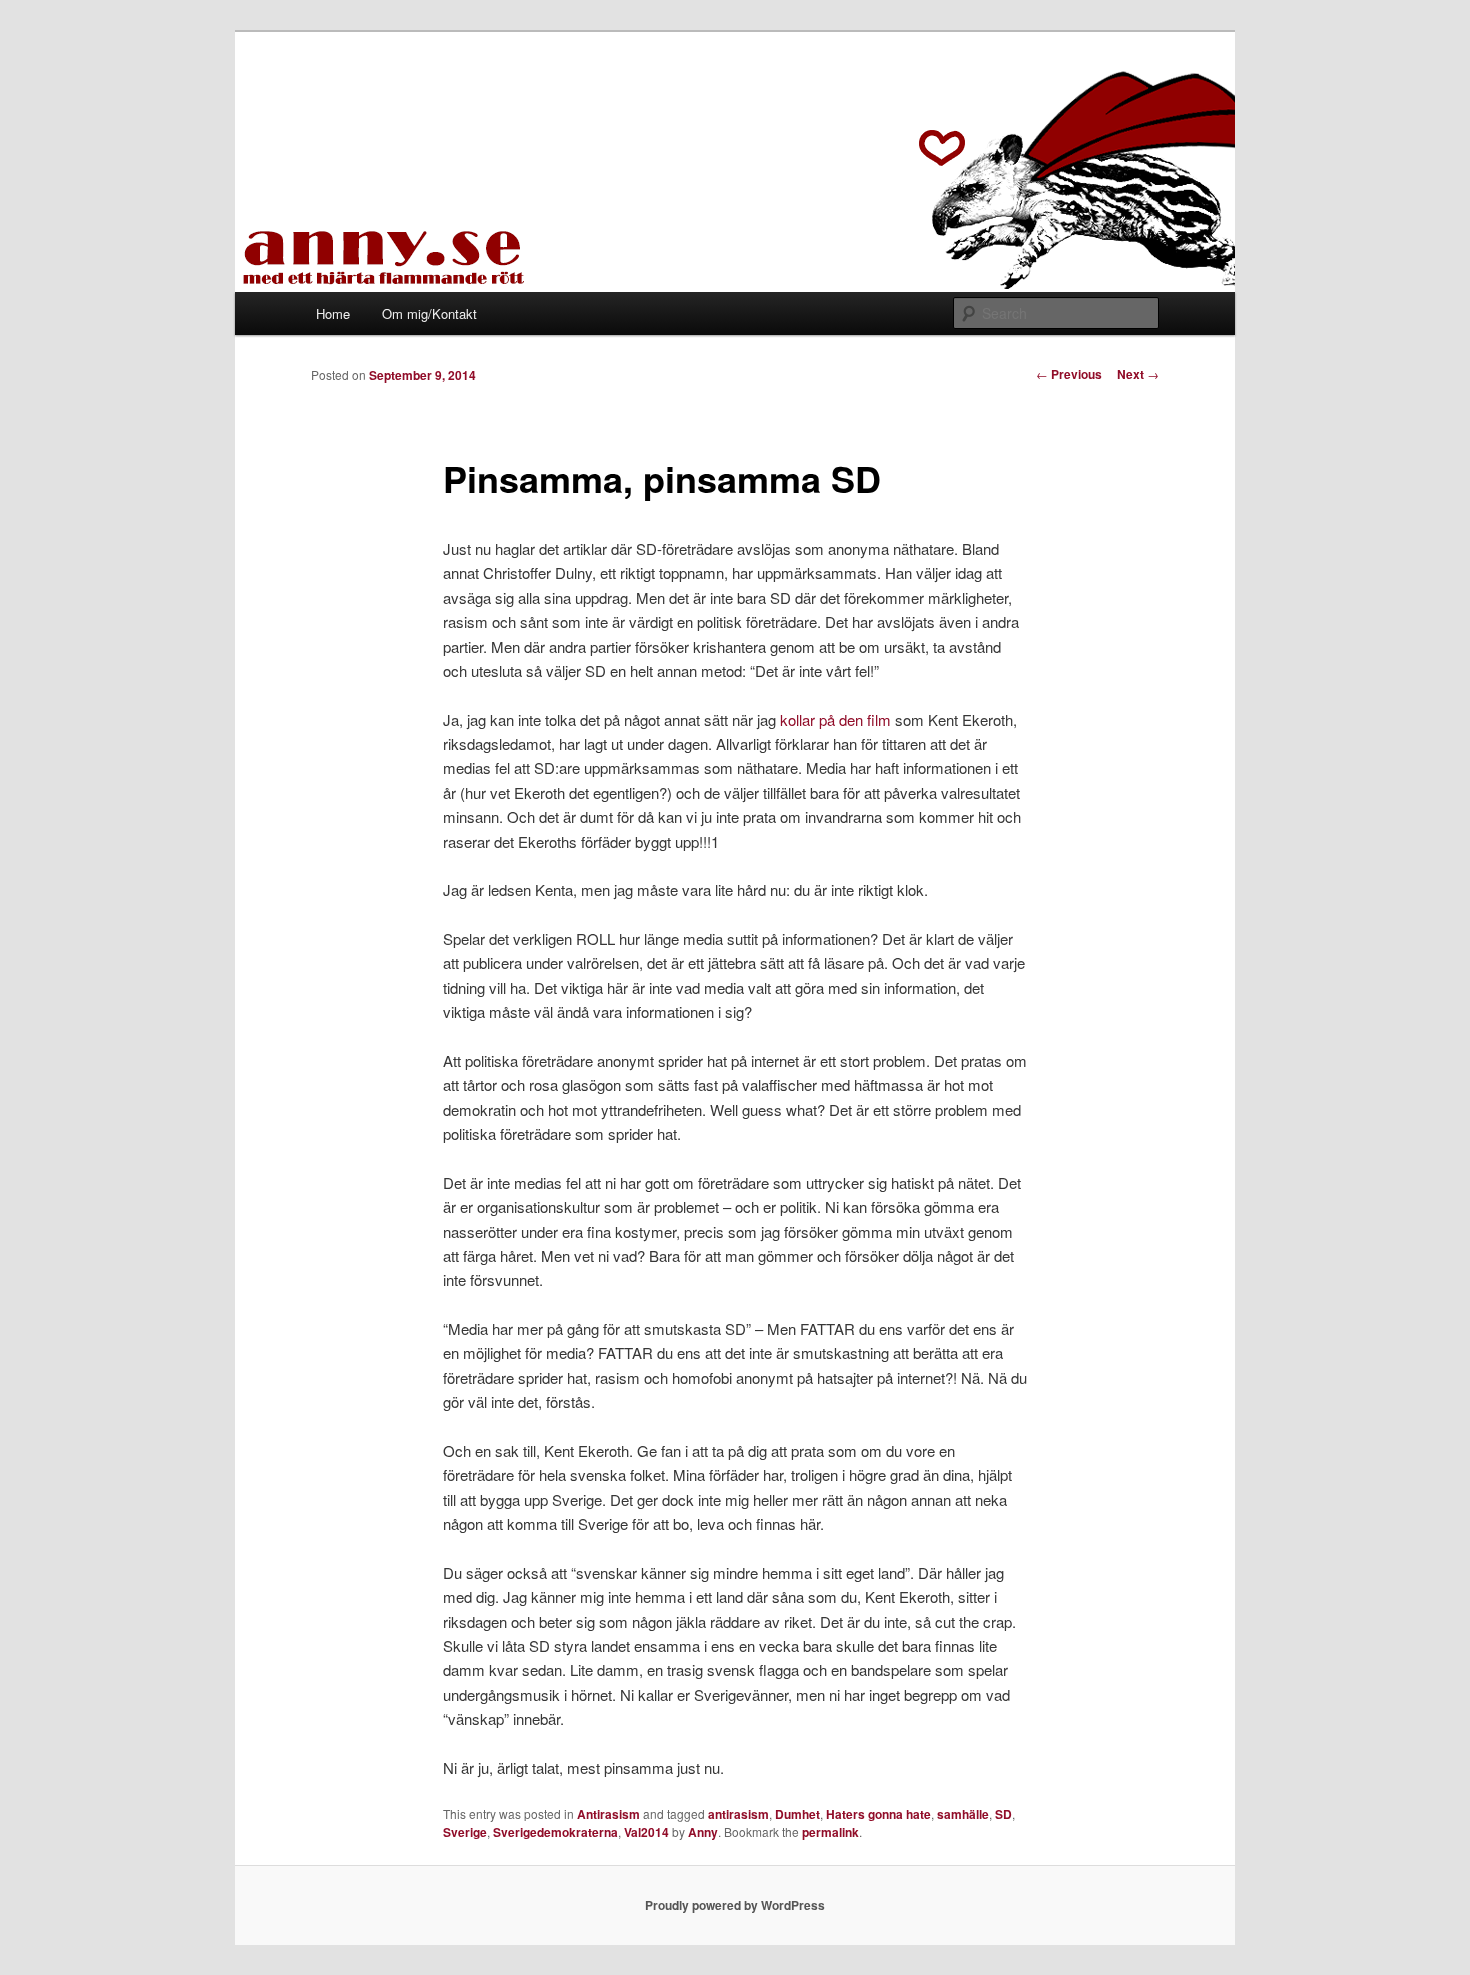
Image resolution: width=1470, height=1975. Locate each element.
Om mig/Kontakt (429, 313)
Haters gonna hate (878, 1814)
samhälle (963, 1814)
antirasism (738, 1814)
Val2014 (646, 1832)
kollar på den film (835, 719)
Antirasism (608, 1814)
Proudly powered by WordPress (735, 1905)
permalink (830, 1832)
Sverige (465, 1832)
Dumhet (797, 1814)
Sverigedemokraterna (555, 1832)
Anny (703, 1832)
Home (333, 313)
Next (1138, 374)
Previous (1069, 374)
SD (1003, 1814)
